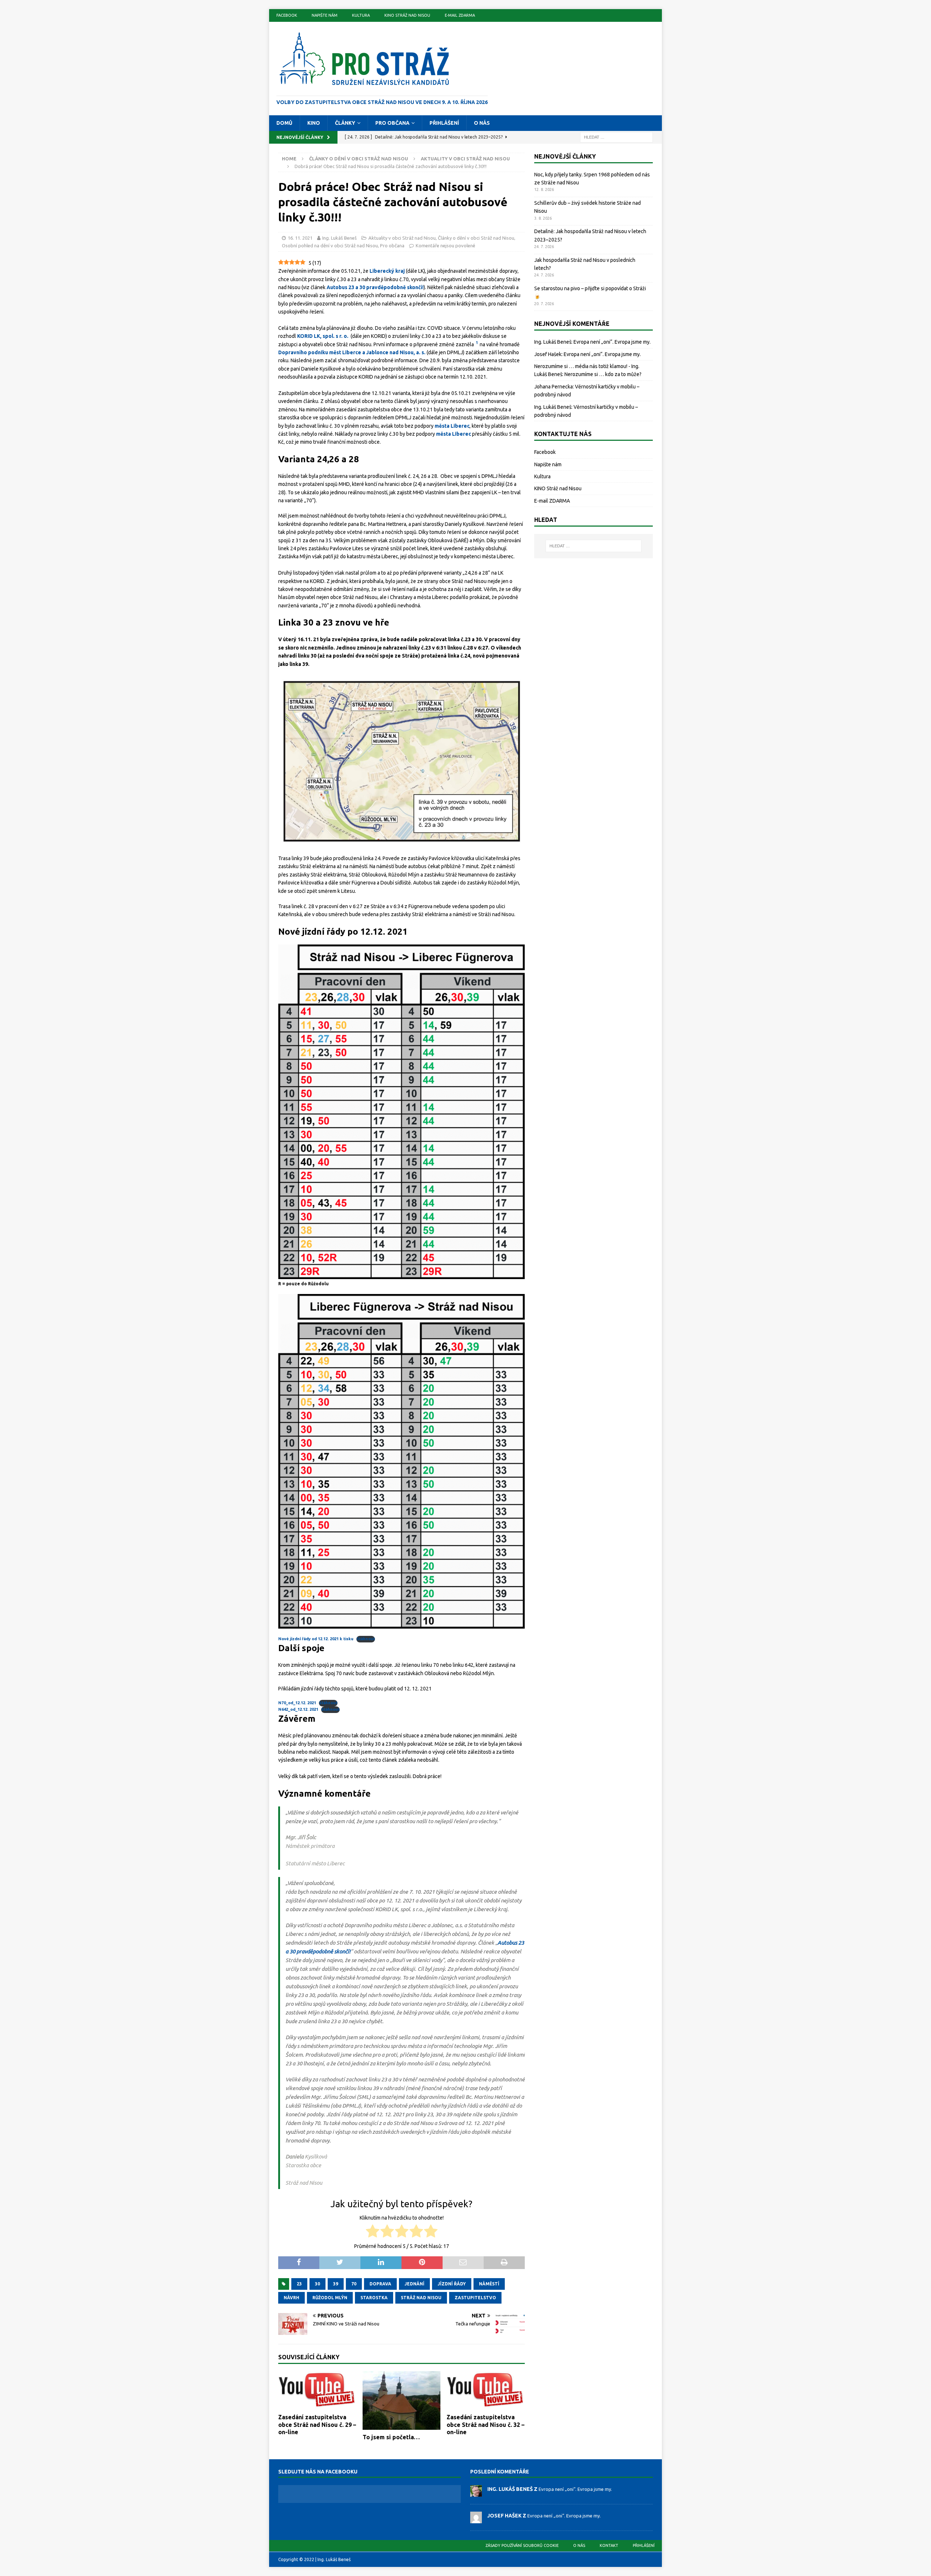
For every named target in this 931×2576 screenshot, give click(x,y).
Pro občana (392, 123)
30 (317, 2284)
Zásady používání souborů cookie (522, 2545)
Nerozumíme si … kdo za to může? (603, 374)
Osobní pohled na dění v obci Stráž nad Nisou (330, 245)
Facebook (287, 15)
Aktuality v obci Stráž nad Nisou (402, 238)
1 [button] (477, 343)
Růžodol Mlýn (330, 2298)
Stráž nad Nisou (421, 2298)
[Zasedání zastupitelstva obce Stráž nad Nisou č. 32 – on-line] (486, 2391)
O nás (482, 123)
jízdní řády (452, 2284)
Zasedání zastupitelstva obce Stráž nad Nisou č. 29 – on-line (317, 2425)
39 (336, 2284)
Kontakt (609, 2545)
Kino (314, 123)
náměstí (489, 2284)
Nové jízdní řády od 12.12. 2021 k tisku (316, 1639)
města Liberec (452, 426)
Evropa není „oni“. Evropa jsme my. (612, 342)
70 (354, 2284)
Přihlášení (444, 123)
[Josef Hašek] (476, 2520)
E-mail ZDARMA (460, 15)
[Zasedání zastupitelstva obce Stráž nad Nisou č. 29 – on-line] (317, 2391)
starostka (374, 2298)
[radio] (373, 2232)
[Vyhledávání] (616, 137)
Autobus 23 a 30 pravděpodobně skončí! (375, 287)
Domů (284, 123)
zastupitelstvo (475, 2298)
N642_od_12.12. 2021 (298, 1709)
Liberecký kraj (387, 271)
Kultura (361, 15)
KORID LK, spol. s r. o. (323, 336)
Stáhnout (366, 1639)
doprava (380, 2284)
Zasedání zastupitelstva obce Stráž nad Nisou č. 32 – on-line (486, 2425)
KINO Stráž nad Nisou (407, 15)
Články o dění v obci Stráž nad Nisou (359, 159)
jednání (414, 2284)
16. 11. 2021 (300, 238)
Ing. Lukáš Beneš (339, 238)
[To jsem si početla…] (402, 2401)
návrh (291, 2298)
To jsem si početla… (391, 2437)
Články (345, 123)
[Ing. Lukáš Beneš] (476, 2493)
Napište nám (325, 15)
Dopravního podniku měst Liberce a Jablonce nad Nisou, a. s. (352, 352)
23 (299, 2284)
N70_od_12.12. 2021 (297, 1703)
